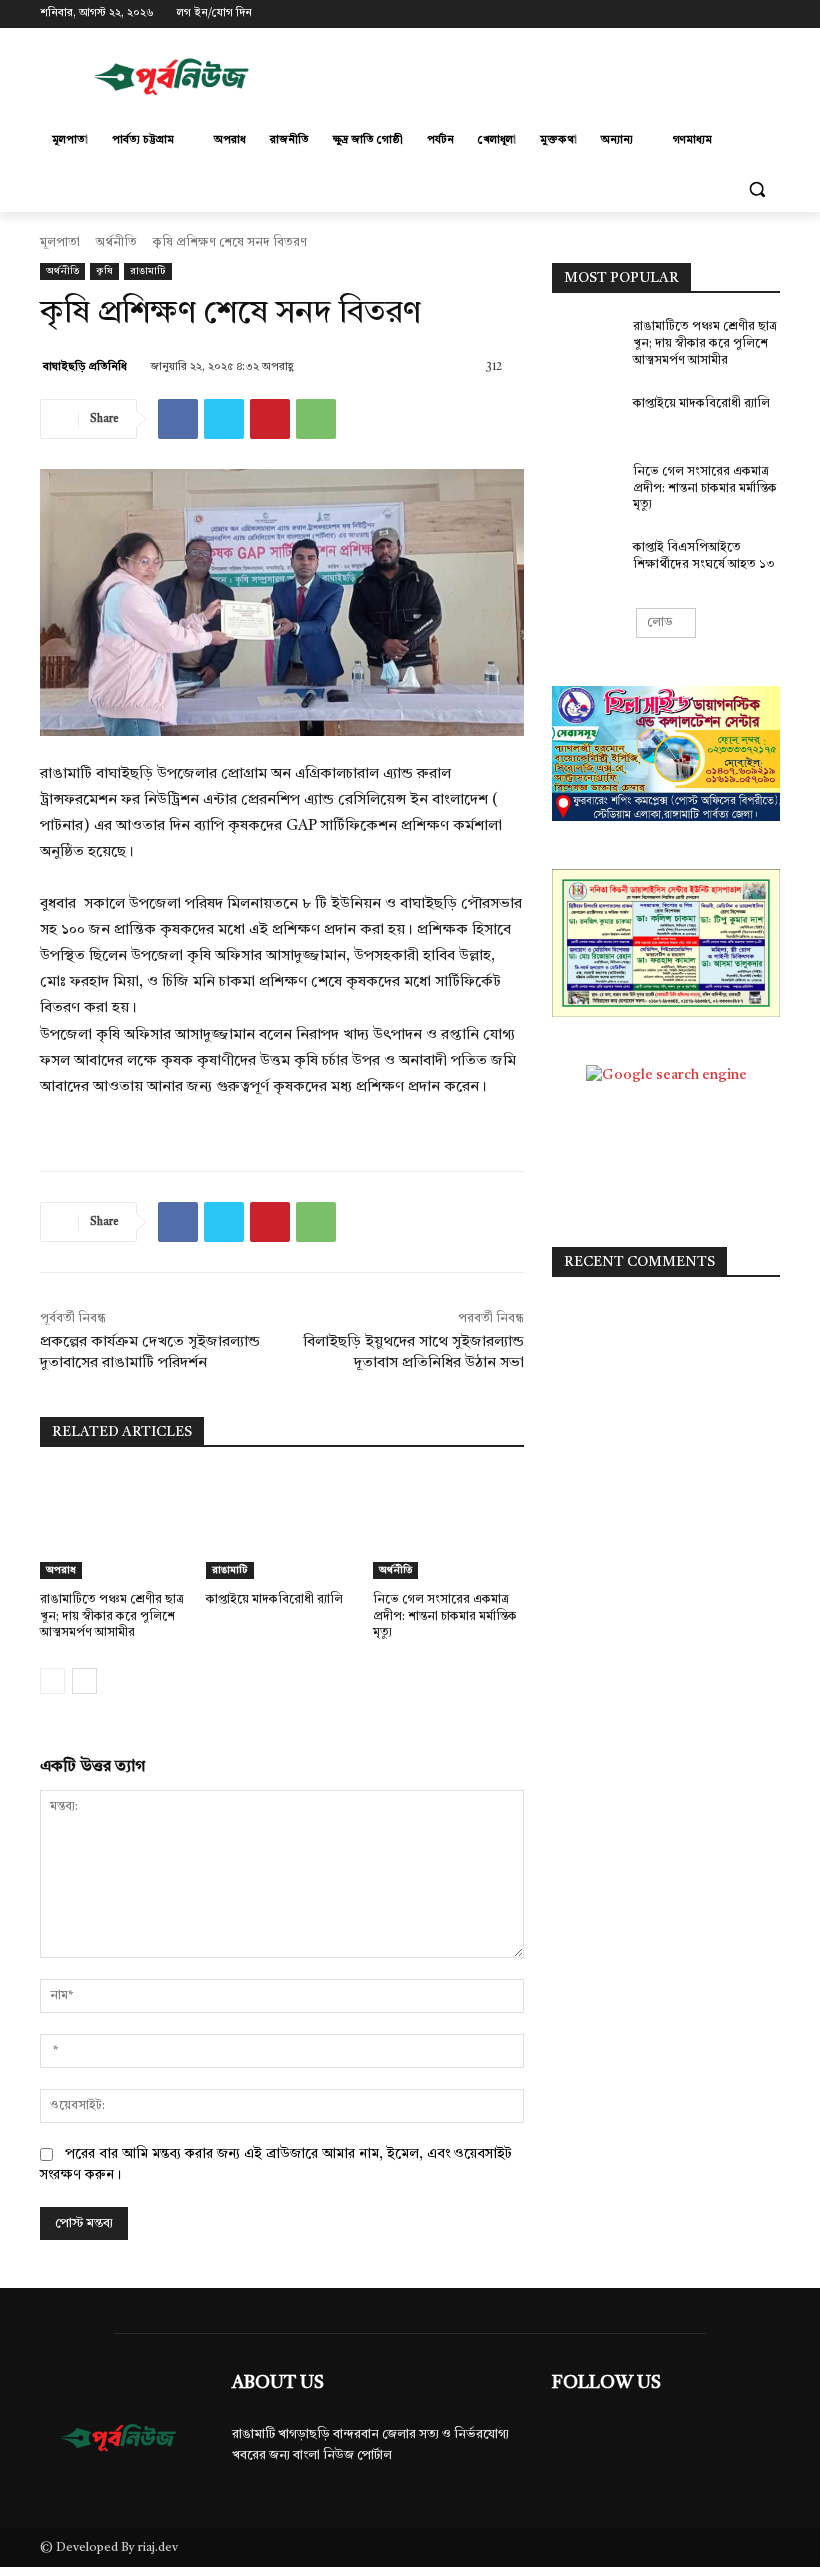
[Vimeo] (740, 14)
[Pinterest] (270, 419)
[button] (756, 189)
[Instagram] (685, 14)
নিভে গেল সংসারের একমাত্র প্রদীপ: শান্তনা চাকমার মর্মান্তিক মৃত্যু (445, 1617)
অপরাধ (61, 1570)
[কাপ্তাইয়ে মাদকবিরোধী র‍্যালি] (281, 1526)
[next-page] (84, 1681)
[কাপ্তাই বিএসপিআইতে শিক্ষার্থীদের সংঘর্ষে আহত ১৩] (586, 564)
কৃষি (104, 271)
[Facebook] (657, 14)
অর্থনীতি (116, 243)
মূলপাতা (60, 243)
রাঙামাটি (148, 271)
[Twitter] (713, 14)
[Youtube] (768, 14)
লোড (660, 623)
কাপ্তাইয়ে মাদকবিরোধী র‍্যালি (274, 1600)
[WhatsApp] (316, 419)
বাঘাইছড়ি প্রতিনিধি (85, 367)
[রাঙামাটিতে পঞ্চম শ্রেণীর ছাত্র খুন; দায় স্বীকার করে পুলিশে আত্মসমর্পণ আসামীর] (115, 1526)
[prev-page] (52, 1681)
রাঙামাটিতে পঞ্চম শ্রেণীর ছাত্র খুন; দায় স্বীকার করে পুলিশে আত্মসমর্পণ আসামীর (112, 1617)
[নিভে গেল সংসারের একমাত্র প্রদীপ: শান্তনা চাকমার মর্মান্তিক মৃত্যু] (448, 1526)
